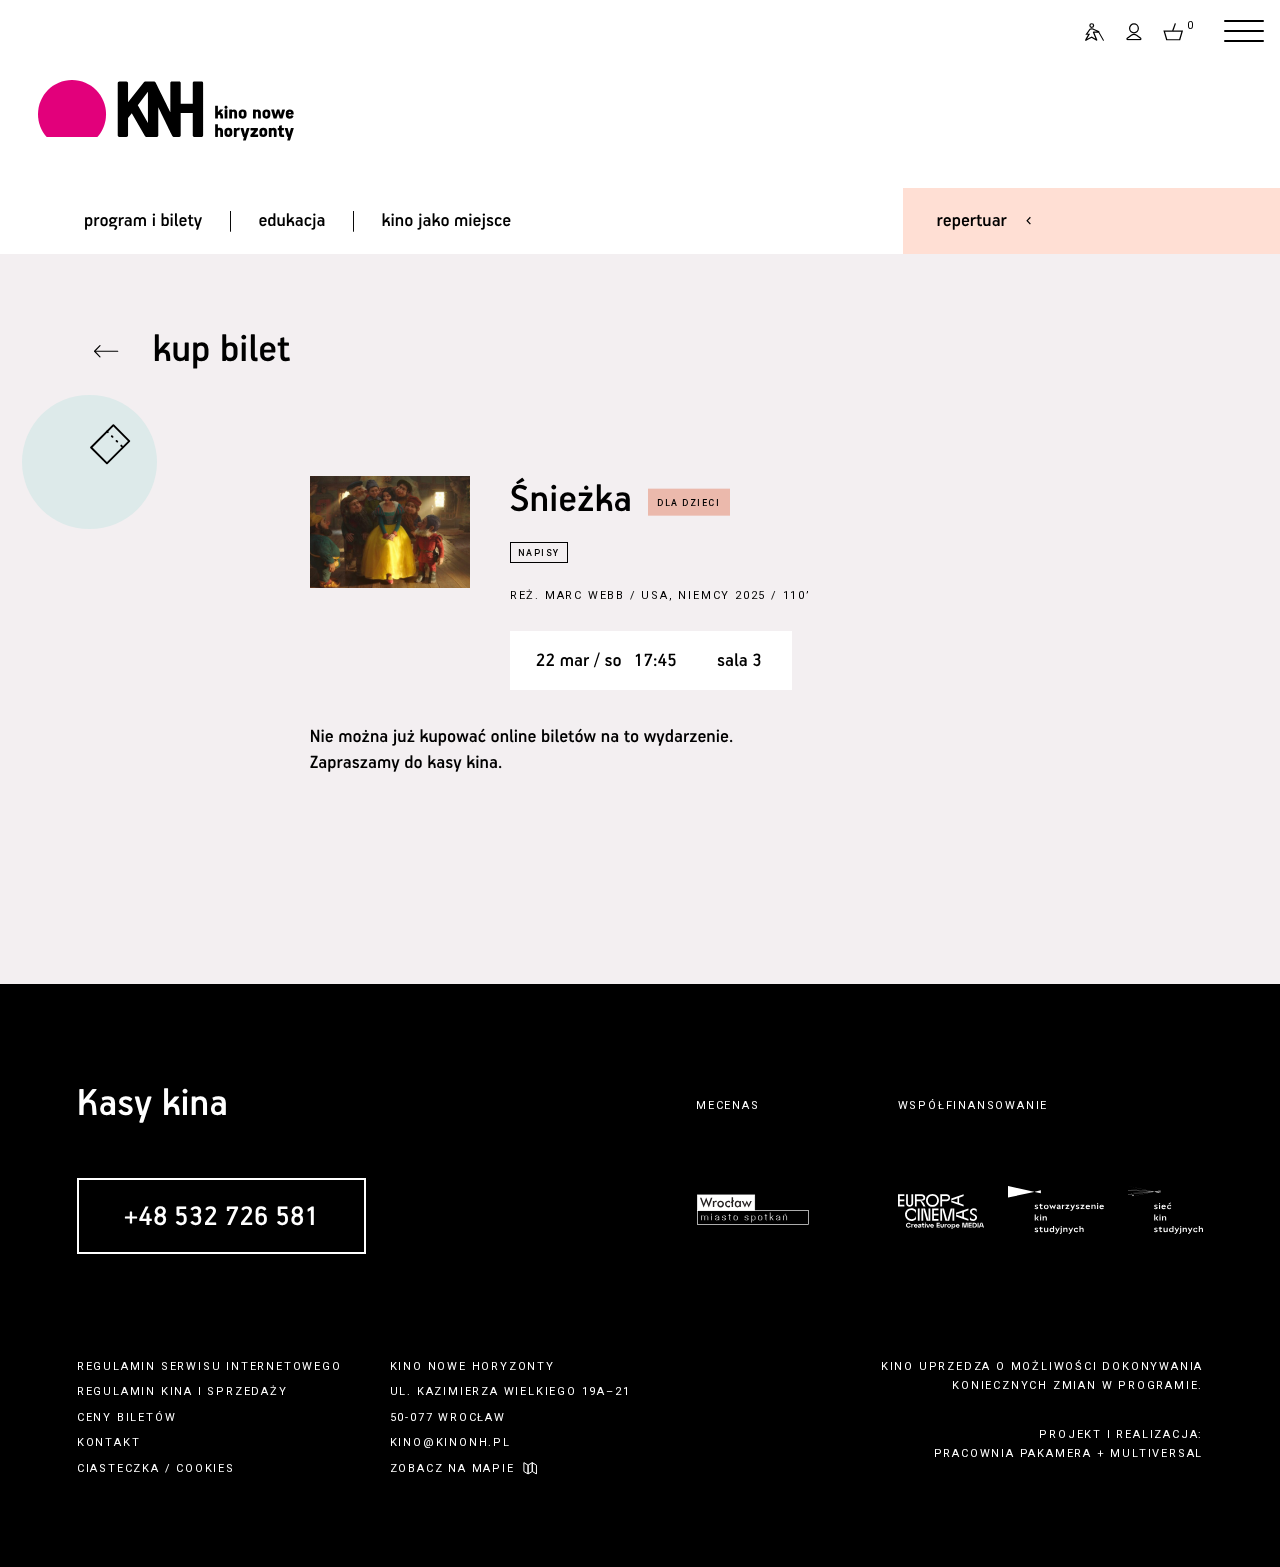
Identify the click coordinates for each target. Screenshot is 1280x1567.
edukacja (291, 221)
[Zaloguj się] (1135, 32)
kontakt (109, 1442)
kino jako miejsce (447, 221)
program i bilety (143, 221)
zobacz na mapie (452, 1468)
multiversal (1156, 1453)
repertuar (972, 221)
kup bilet (222, 350)
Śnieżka (571, 500)
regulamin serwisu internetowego (209, 1366)
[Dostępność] (1086, 32)
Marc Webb (585, 595)
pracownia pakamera (1013, 1453)
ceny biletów (127, 1417)
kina (177, 1391)
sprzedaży (247, 1391)
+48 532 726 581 (221, 1217)
